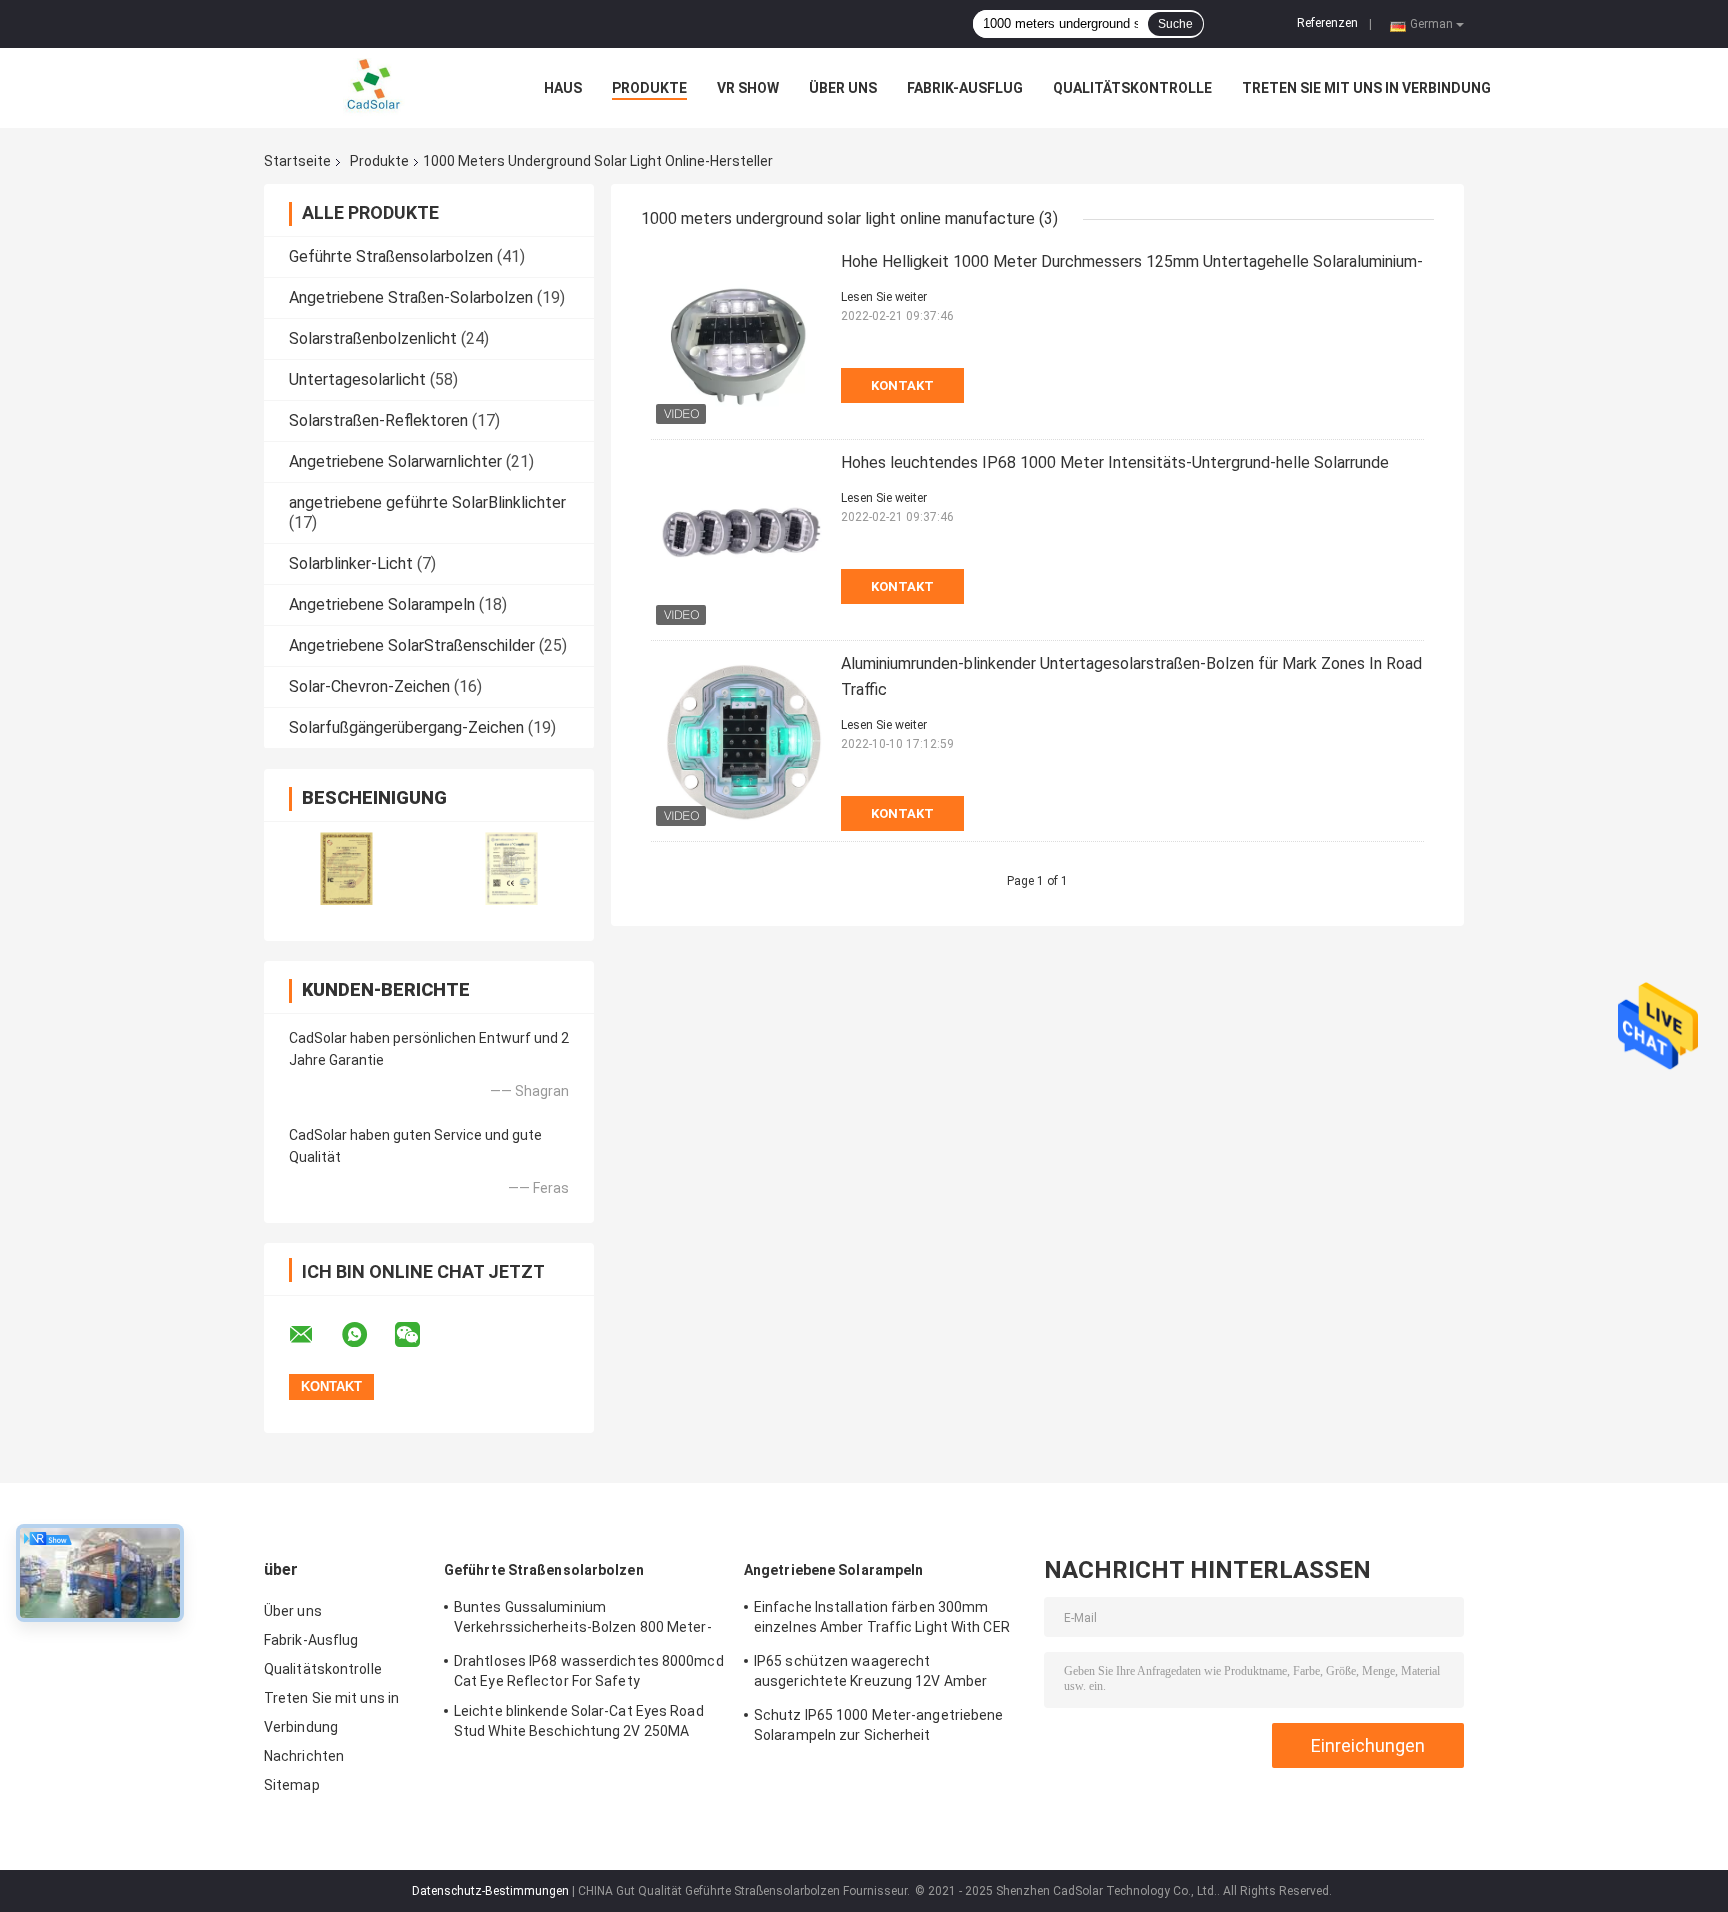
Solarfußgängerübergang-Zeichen (406, 727)
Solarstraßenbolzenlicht (373, 338)
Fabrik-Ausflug (965, 88)
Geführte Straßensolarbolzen (391, 256)
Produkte (649, 88)
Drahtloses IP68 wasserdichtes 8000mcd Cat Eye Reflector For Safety (589, 1671)
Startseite (297, 161)
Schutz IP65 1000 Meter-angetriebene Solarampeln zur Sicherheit (879, 1725)
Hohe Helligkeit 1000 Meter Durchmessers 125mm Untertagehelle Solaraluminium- (1132, 261)
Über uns (843, 88)
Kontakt (902, 385)
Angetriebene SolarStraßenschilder (412, 645)
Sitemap (292, 1785)
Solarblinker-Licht (351, 563)
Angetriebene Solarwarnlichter (395, 461)
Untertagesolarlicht (357, 379)
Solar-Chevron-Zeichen (369, 686)
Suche (1175, 24)
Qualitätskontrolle (1132, 88)
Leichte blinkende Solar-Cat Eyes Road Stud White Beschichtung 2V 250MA (579, 1721)
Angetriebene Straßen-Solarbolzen (411, 297)
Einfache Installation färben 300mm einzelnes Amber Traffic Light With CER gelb (882, 1620)
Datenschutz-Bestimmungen (490, 1891)
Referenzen (1327, 23)
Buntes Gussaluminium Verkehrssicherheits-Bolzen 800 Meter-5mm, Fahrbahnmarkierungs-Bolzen (583, 1620)
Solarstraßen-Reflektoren (378, 420)
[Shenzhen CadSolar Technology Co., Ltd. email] (314, 1335)
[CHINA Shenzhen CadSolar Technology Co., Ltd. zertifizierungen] (346, 868)
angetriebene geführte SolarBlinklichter (427, 502)
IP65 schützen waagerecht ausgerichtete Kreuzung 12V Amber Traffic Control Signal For (870, 1674)
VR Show (748, 88)
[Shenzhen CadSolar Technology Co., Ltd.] (374, 88)
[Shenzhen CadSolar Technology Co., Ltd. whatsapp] (367, 1335)
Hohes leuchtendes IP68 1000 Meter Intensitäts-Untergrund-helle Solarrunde (1115, 462)
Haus (563, 88)
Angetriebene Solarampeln (382, 604)
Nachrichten (304, 1756)
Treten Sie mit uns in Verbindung (1366, 88)
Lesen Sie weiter (884, 297)
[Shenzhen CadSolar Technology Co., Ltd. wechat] (420, 1335)
